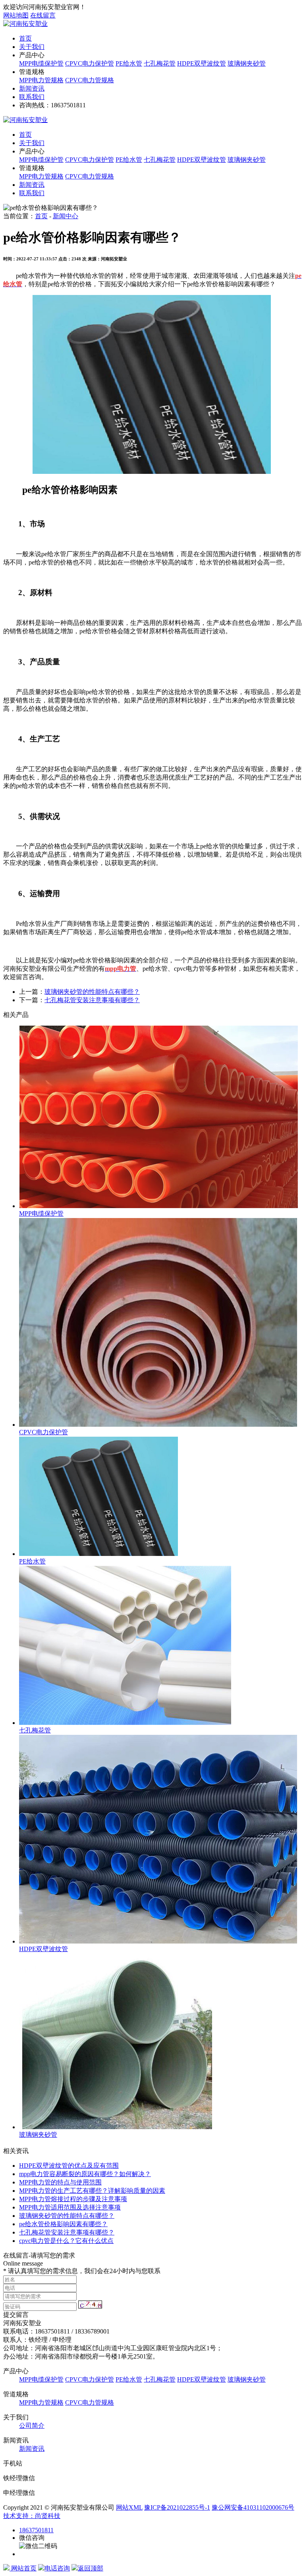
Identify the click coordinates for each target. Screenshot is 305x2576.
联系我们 (32, 97)
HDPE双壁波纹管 (202, 63)
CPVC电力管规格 (90, 80)
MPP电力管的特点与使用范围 (60, 2182)
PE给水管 (129, 63)
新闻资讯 (32, 88)
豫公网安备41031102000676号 (253, 2507)
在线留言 (43, 15)
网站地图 (16, 15)
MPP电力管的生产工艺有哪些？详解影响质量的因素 (92, 2191)
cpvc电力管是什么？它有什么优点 (66, 2241)
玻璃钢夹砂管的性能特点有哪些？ (92, 992)
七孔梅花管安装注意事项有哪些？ (92, 1000)
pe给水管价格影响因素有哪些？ (63, 2224)
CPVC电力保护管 (90, 63)
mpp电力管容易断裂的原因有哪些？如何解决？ (85, 2174)
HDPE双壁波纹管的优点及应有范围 (69, 2166)
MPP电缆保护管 (41, 63)
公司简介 (32, 2426)
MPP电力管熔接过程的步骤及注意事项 (73, 2199)
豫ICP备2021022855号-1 (177, 2507)
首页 (25, 38)
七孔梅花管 (160, 63)
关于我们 (32, 47)
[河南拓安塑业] (25, 24)
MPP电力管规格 (41, 80)
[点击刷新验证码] (90, 2304)
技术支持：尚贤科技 (32, 2516)
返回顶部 (91, 2568)
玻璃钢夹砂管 (247, 63)
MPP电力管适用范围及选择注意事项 (70, 2207)
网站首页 (23, 2568)
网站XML (129, 2507)
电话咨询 (57, 2568)
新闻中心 (66, 216)
